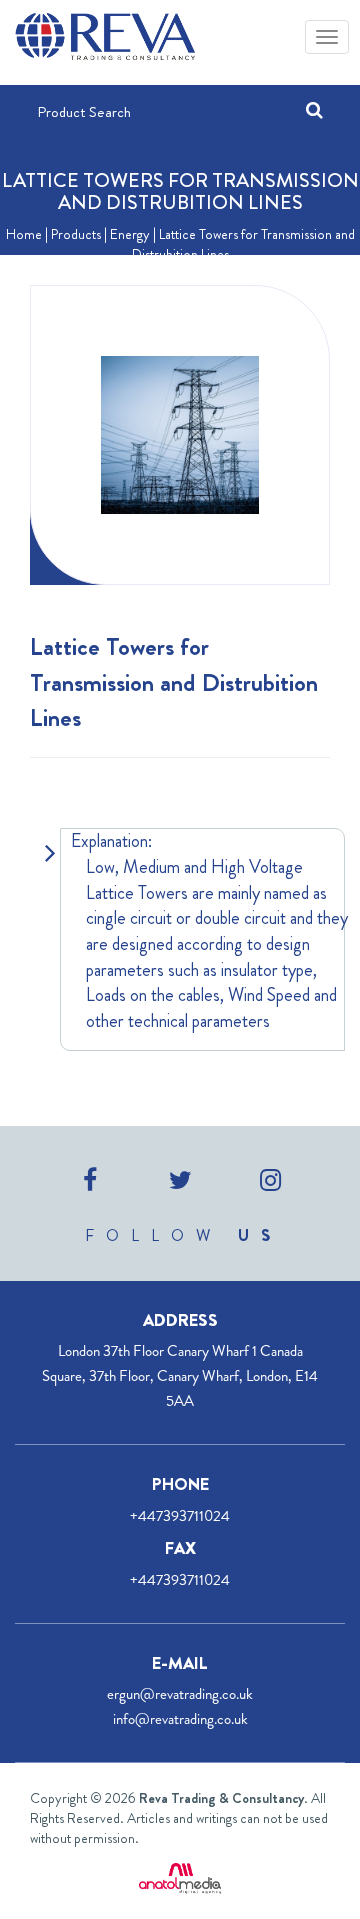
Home (24, 234)
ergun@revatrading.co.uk (180, 1694)
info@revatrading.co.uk (180, 1719)
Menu (325, 35)
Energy (130, 234)
